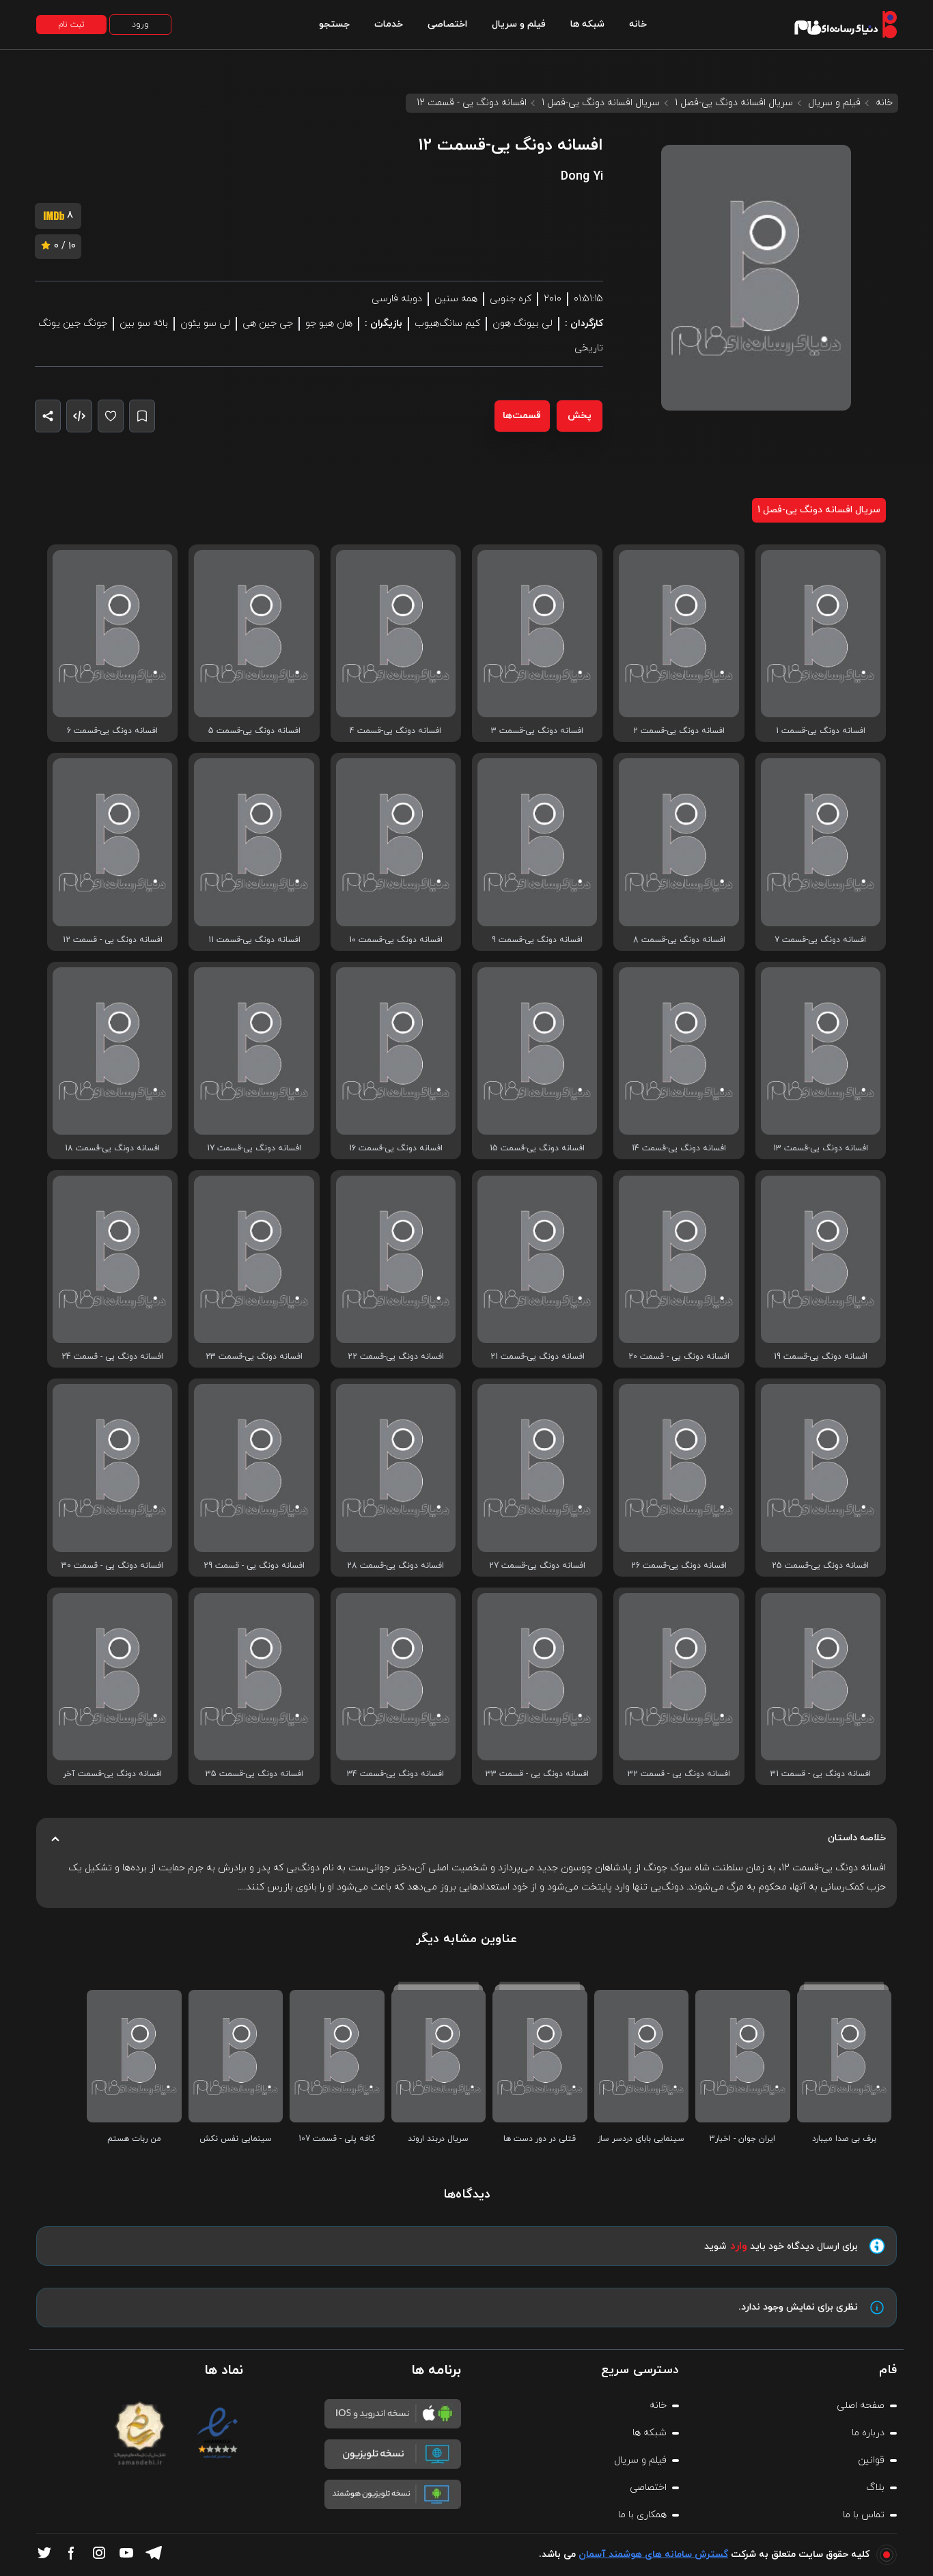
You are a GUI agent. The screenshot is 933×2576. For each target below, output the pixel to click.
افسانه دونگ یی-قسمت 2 (679, 731)
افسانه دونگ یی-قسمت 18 (112, 1148)
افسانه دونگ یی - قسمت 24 (112, 1357)
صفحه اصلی (861, 2406)
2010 (553, 299)
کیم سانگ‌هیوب (447, 323)
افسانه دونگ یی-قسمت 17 (254, 1148)
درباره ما (868, 2433)
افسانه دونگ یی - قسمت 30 (112, 1566)
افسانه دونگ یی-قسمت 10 (396, 940)
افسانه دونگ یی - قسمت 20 (679, 1357)
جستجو (334, 24)
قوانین (871, 2460)
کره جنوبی (511, 299)
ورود (140, 25)
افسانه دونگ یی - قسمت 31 (821, 1774)
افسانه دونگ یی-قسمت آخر (112, 1774)
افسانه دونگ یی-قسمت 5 (254, 731)
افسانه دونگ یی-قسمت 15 (537, 1148)
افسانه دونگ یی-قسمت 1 (821, 731)
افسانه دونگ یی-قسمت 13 (821, 1148)
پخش (580, 416)
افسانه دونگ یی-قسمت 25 (820, 1566)
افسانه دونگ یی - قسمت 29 (254, 1566)
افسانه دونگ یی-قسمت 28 (395, 1566)
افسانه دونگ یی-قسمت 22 (396, 1357)
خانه (638, 24)
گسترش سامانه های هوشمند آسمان (653, 2554)
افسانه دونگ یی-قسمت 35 (254, 1774)
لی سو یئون (205, 323)
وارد (739, 2246)
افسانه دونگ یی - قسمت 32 (679, 1774)
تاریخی (589, 348)
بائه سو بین (144, 323)
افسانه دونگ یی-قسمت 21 (538, 1357)
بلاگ (875, 2488)
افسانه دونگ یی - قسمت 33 (537, 1774)
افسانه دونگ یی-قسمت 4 (395, 731)
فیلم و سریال (519, 24)
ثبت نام (71, 25)
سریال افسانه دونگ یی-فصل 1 (734, 103)
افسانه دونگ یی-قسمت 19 (821, 1357)
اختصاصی (447, 24)
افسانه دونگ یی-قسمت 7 (820, 940)
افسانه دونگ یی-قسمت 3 (537, 731)
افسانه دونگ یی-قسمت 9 (537, 940)
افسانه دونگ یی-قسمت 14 (679, 1148)
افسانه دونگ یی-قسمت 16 (396, 1148)
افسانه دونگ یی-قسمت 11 (254, 940)
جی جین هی (268, 323)
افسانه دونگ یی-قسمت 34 (395, 1774)
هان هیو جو (329, 323)
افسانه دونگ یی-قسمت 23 (254, 1357)
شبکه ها (587, 24)
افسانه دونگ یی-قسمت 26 (679, 1566)
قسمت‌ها (522, 416)
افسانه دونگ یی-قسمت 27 (537, 1566)
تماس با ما (864, 2515)
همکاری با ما (642, 2515)
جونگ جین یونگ (73, 323)
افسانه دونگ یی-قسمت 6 (112, 731)
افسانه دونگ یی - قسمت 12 (113, 940)
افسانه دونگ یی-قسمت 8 (679, 940)
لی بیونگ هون (523, 323)
